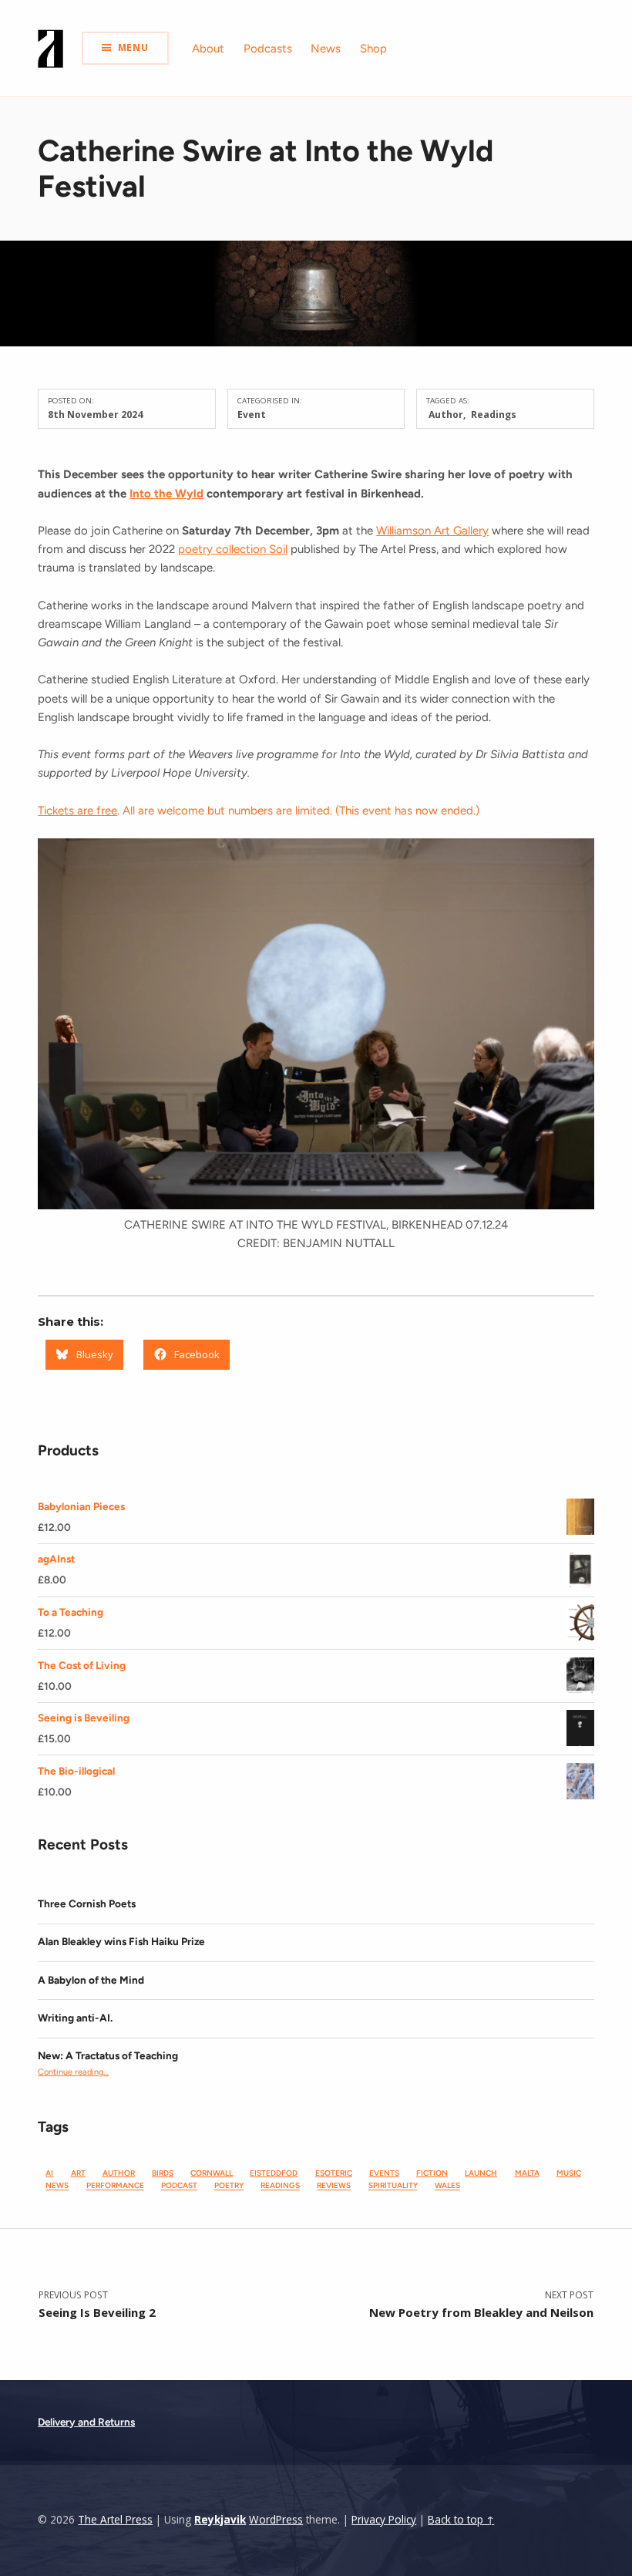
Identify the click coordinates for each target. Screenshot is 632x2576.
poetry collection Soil (233, 549)
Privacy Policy (384, 2520)
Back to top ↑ (461, 2520)
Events (384, 2173)
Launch (481, 2173)
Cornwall (212, 2173)
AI (49, 2173)
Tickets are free (77, 811)
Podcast (179, 2186)
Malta (527, 2173)
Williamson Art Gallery (432, 531)
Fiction (432, 2173)
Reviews (334, 2186)
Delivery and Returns (86, 2422)
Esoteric (334, 2173)
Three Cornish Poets (87, 1903)
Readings (494, 415)
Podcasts (268, 49)
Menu (133, 47)
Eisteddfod (274, 2173)
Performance (115, 2186)
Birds (163, 2173)
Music (569, 2173)
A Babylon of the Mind (91, 1980)
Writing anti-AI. (75, 2018)
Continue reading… (73, 2072)
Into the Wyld (166, 494)
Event (252, 415)
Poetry (229, 2186)
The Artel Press (115, 2520)
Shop (373, 49)
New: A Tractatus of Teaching (108, 2055)
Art (78, 2173)
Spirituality (393, 2186)
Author (446, 415)
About (208, 49)
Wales (447, 2186)
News (326, 49)
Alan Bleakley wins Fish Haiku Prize (121, 1941)
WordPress (276, 2520)
